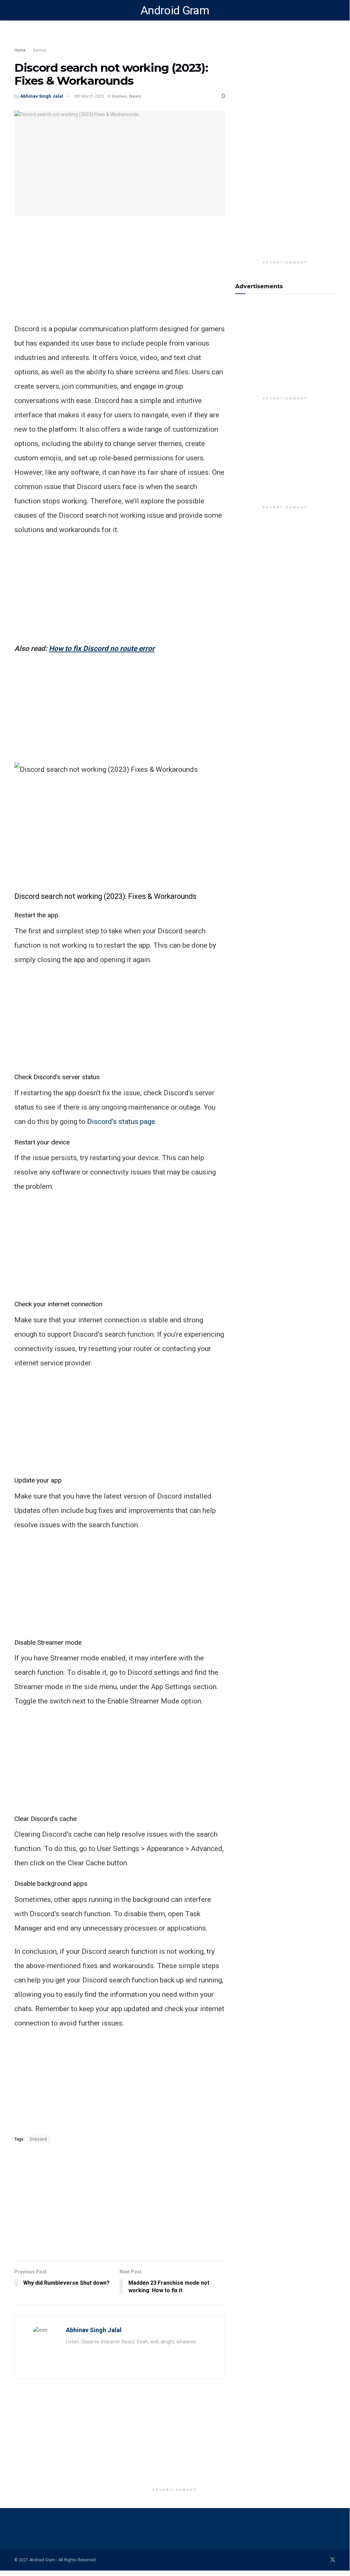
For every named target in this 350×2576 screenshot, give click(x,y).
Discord (39, 2139)
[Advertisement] (137, 39)
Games (40, 50)
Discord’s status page (121, 1122)
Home (20, 50)
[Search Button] (332, 10)
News (135, 96)
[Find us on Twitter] (333, 2560)
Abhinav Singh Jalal (42, 96)
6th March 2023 (89, 96)
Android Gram (175, 10)
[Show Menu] (17, 10)
